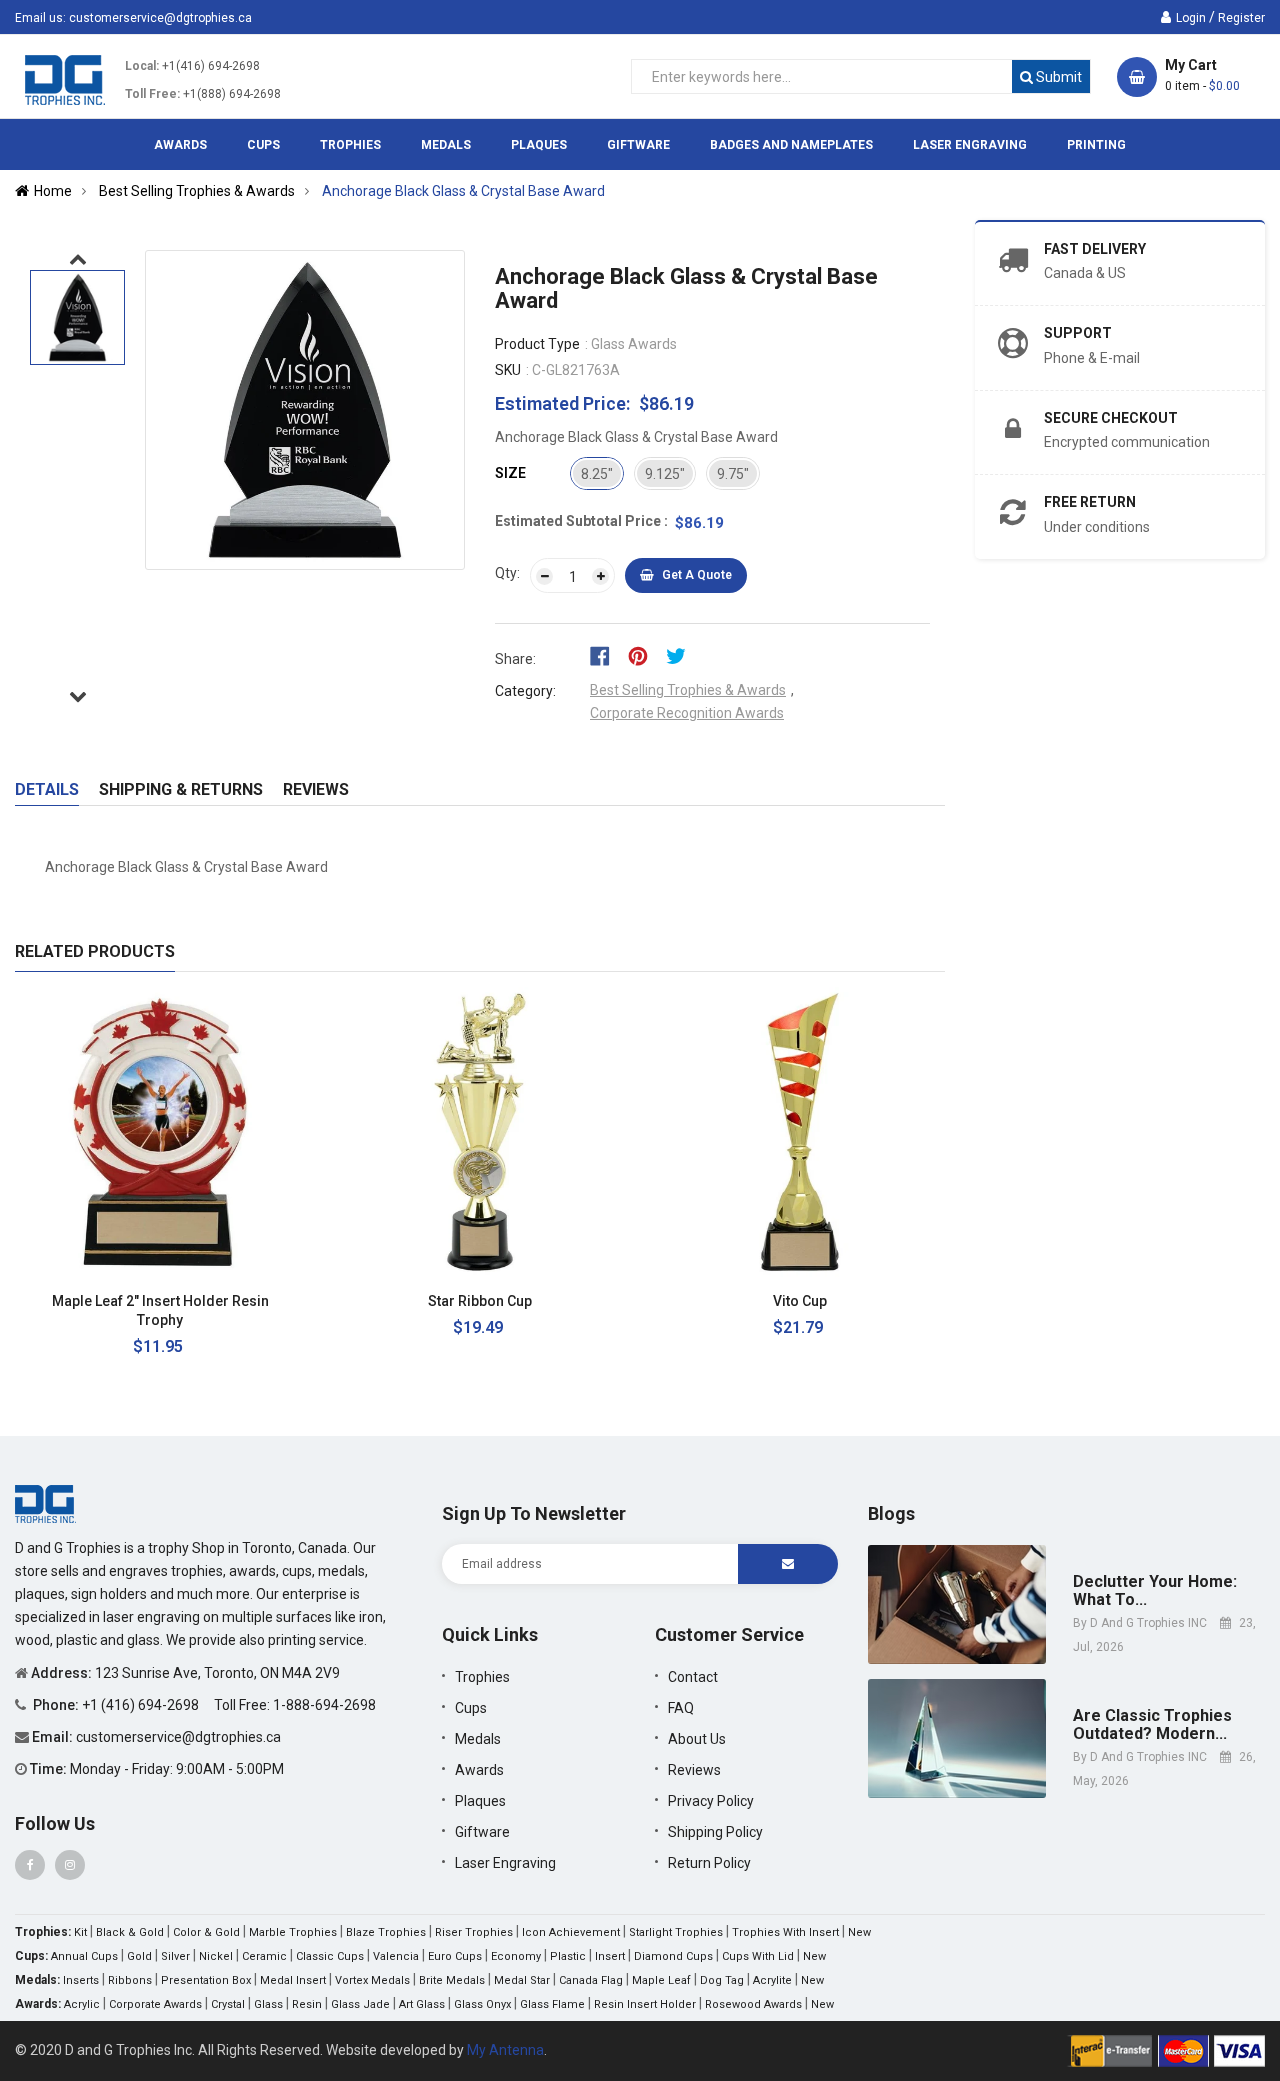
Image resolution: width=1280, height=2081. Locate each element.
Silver (175, 1956)
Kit (80, 1932)
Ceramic (264, 1956)
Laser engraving (505, 1863)
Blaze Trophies (386, 1932)
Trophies (482, 1677)
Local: (142, 66)
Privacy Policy (711, 1801)
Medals (478, 1739)
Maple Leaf (661, 1980)
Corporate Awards (155, 2004)
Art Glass (422, 2004)
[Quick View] (274, 1301)
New (859, 1932)
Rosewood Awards (753, 2004)
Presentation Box (206, 1980)
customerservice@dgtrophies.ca (160, 18)
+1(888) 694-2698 (232, 94)
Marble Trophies (293, 1932)
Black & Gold (130, 1932)
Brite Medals (452, 1980)
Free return (1090, 502)
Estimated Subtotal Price (579, 521)
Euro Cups (455, 1956)
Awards (479, 1770)
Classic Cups (330, 1956)
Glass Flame (552, 2004)
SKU (508, 370)
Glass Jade (360, 2004)
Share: (515, 659)
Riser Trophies (474, 1932)
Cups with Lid (758, 1956)
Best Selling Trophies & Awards (688, 690)
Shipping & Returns (181, 789)
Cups (471, 1708)
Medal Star (522, 1980)
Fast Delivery (1095, 249)
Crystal (228, 2004)
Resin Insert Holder (645, 2004)
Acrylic (82, 2004)
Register (1241, 18)
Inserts (81, 1980)
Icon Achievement (571, 1932)
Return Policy (709, 1863)
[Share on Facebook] (606, 655)
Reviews (316, 789)
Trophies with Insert (785, 1932)
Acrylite (772, 1980)
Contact (693, 1677)
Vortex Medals (372, 1980)
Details (47, 789)
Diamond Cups (673, 1956)
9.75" (733, 474)
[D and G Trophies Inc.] (45, 1502)
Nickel (216, 1956)
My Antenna (505, 2050)
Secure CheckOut (1111, 418)
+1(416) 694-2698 (211, 66)
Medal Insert (293, 1980)
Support (1078, 333)
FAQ (681, 1708)
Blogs (891, 1513)
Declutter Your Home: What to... (1155, 1590)
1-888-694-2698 (324, 1705)
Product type (537, 344)
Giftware (482, 1832)
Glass (268, 2004)
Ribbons (130, 1980)
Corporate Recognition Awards (687, 713)
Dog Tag (722, 1980)
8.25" (597, 474)
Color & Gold (206, 1932)
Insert (610, 1956)
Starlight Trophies (676, 1932)
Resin (307, 2004)
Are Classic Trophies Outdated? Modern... (1152, 1724)
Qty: (507, 573)
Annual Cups (84, 1956)
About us (697, 1739)
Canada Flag (591, 1980)
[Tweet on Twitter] (681, 655)
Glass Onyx (482, 2004)
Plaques (480, 1801)
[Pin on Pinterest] (644, 655)
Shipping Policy (715, 1832)
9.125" (665, 474)
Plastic (568, 1956)
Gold (139, 1956)
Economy (516, 1956)
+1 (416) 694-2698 (142, 1705)
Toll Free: (152, 94)
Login (1191, 18)
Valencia (396, 1956)
